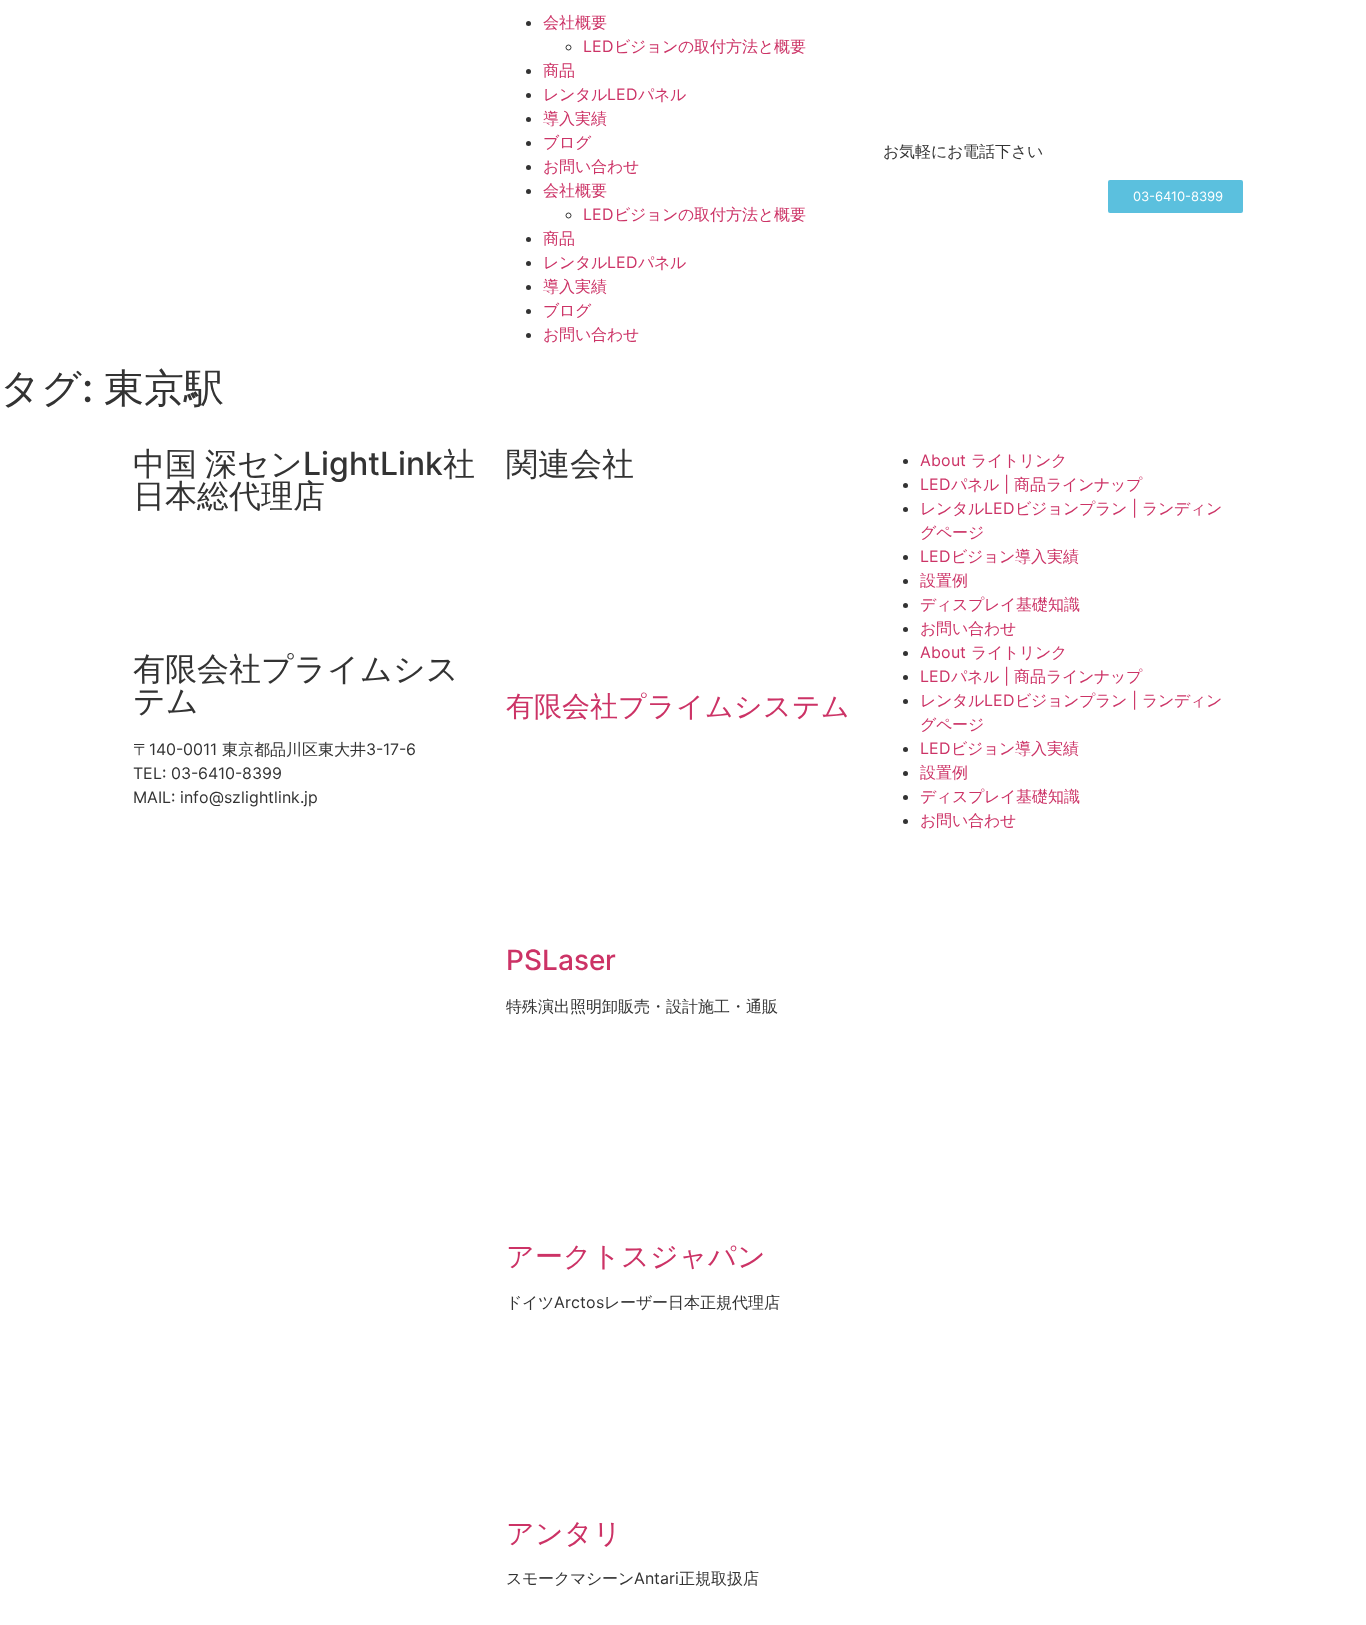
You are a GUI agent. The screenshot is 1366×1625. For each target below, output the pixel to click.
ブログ (567, 142)
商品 (559, 70)
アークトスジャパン (636, 1256)
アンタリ (564, 1533)
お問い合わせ (591, 166)
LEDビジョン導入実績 (999, 556)
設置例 (944, 580)
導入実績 (575, 118)
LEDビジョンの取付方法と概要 (694, 46)
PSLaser (561, 960)
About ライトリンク (993, 460)
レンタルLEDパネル (614, 94)
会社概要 (575, 22)
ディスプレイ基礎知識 (1000, 604)
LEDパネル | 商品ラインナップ (1031, 484)
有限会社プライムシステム (678, 706)
